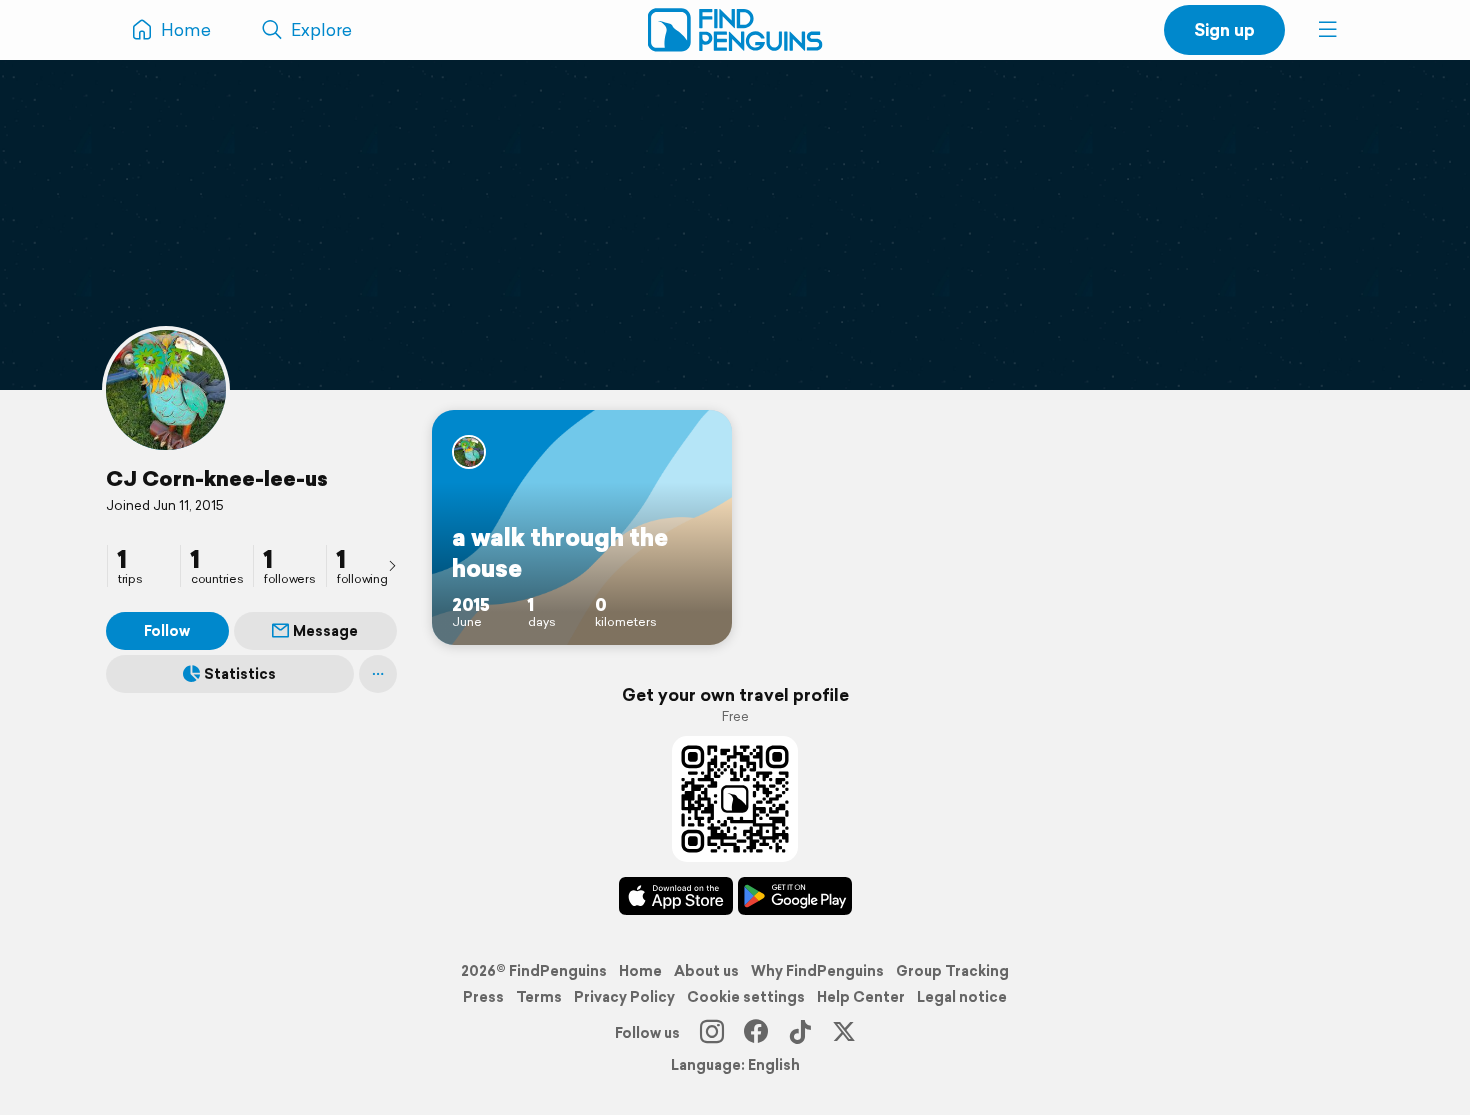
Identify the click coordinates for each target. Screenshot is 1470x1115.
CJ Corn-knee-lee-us (217, 478)
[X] (844, 1033)
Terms (539, 997)
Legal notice (962, 997)
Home (640, 971)
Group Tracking (952, 971)
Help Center (861, 997)
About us (706, 971)
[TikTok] (800, 1033)
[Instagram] (712, 1033)
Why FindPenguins (817, 971)
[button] (1328, 30)
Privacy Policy (624, 997)
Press (483, 997)
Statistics (240, 674)
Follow (167, 631)
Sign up (1224, 29)
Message (325, 631)
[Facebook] (756, 1033)
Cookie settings (746, 997)
